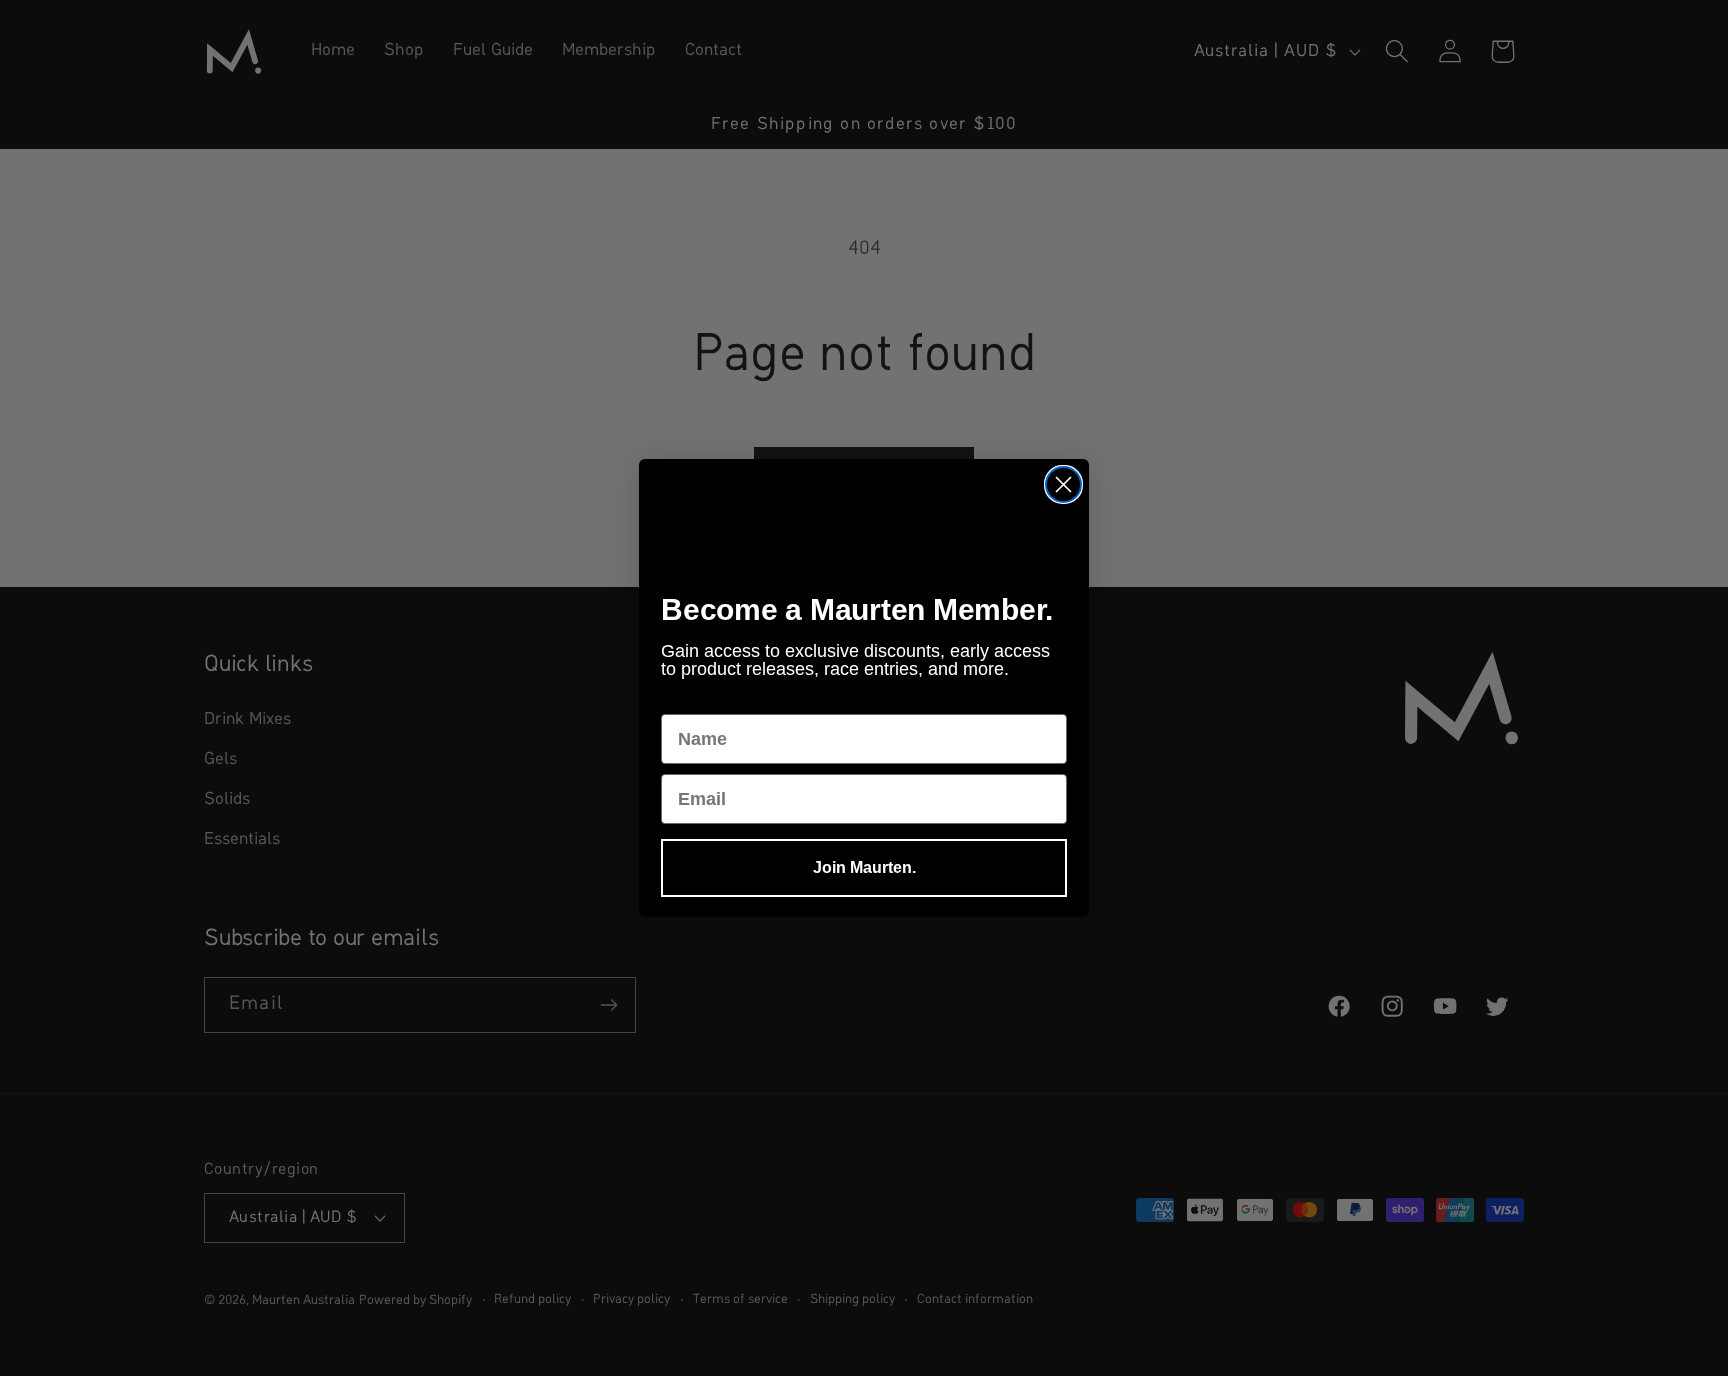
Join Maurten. (864, 867)
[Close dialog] (1063, 484)
